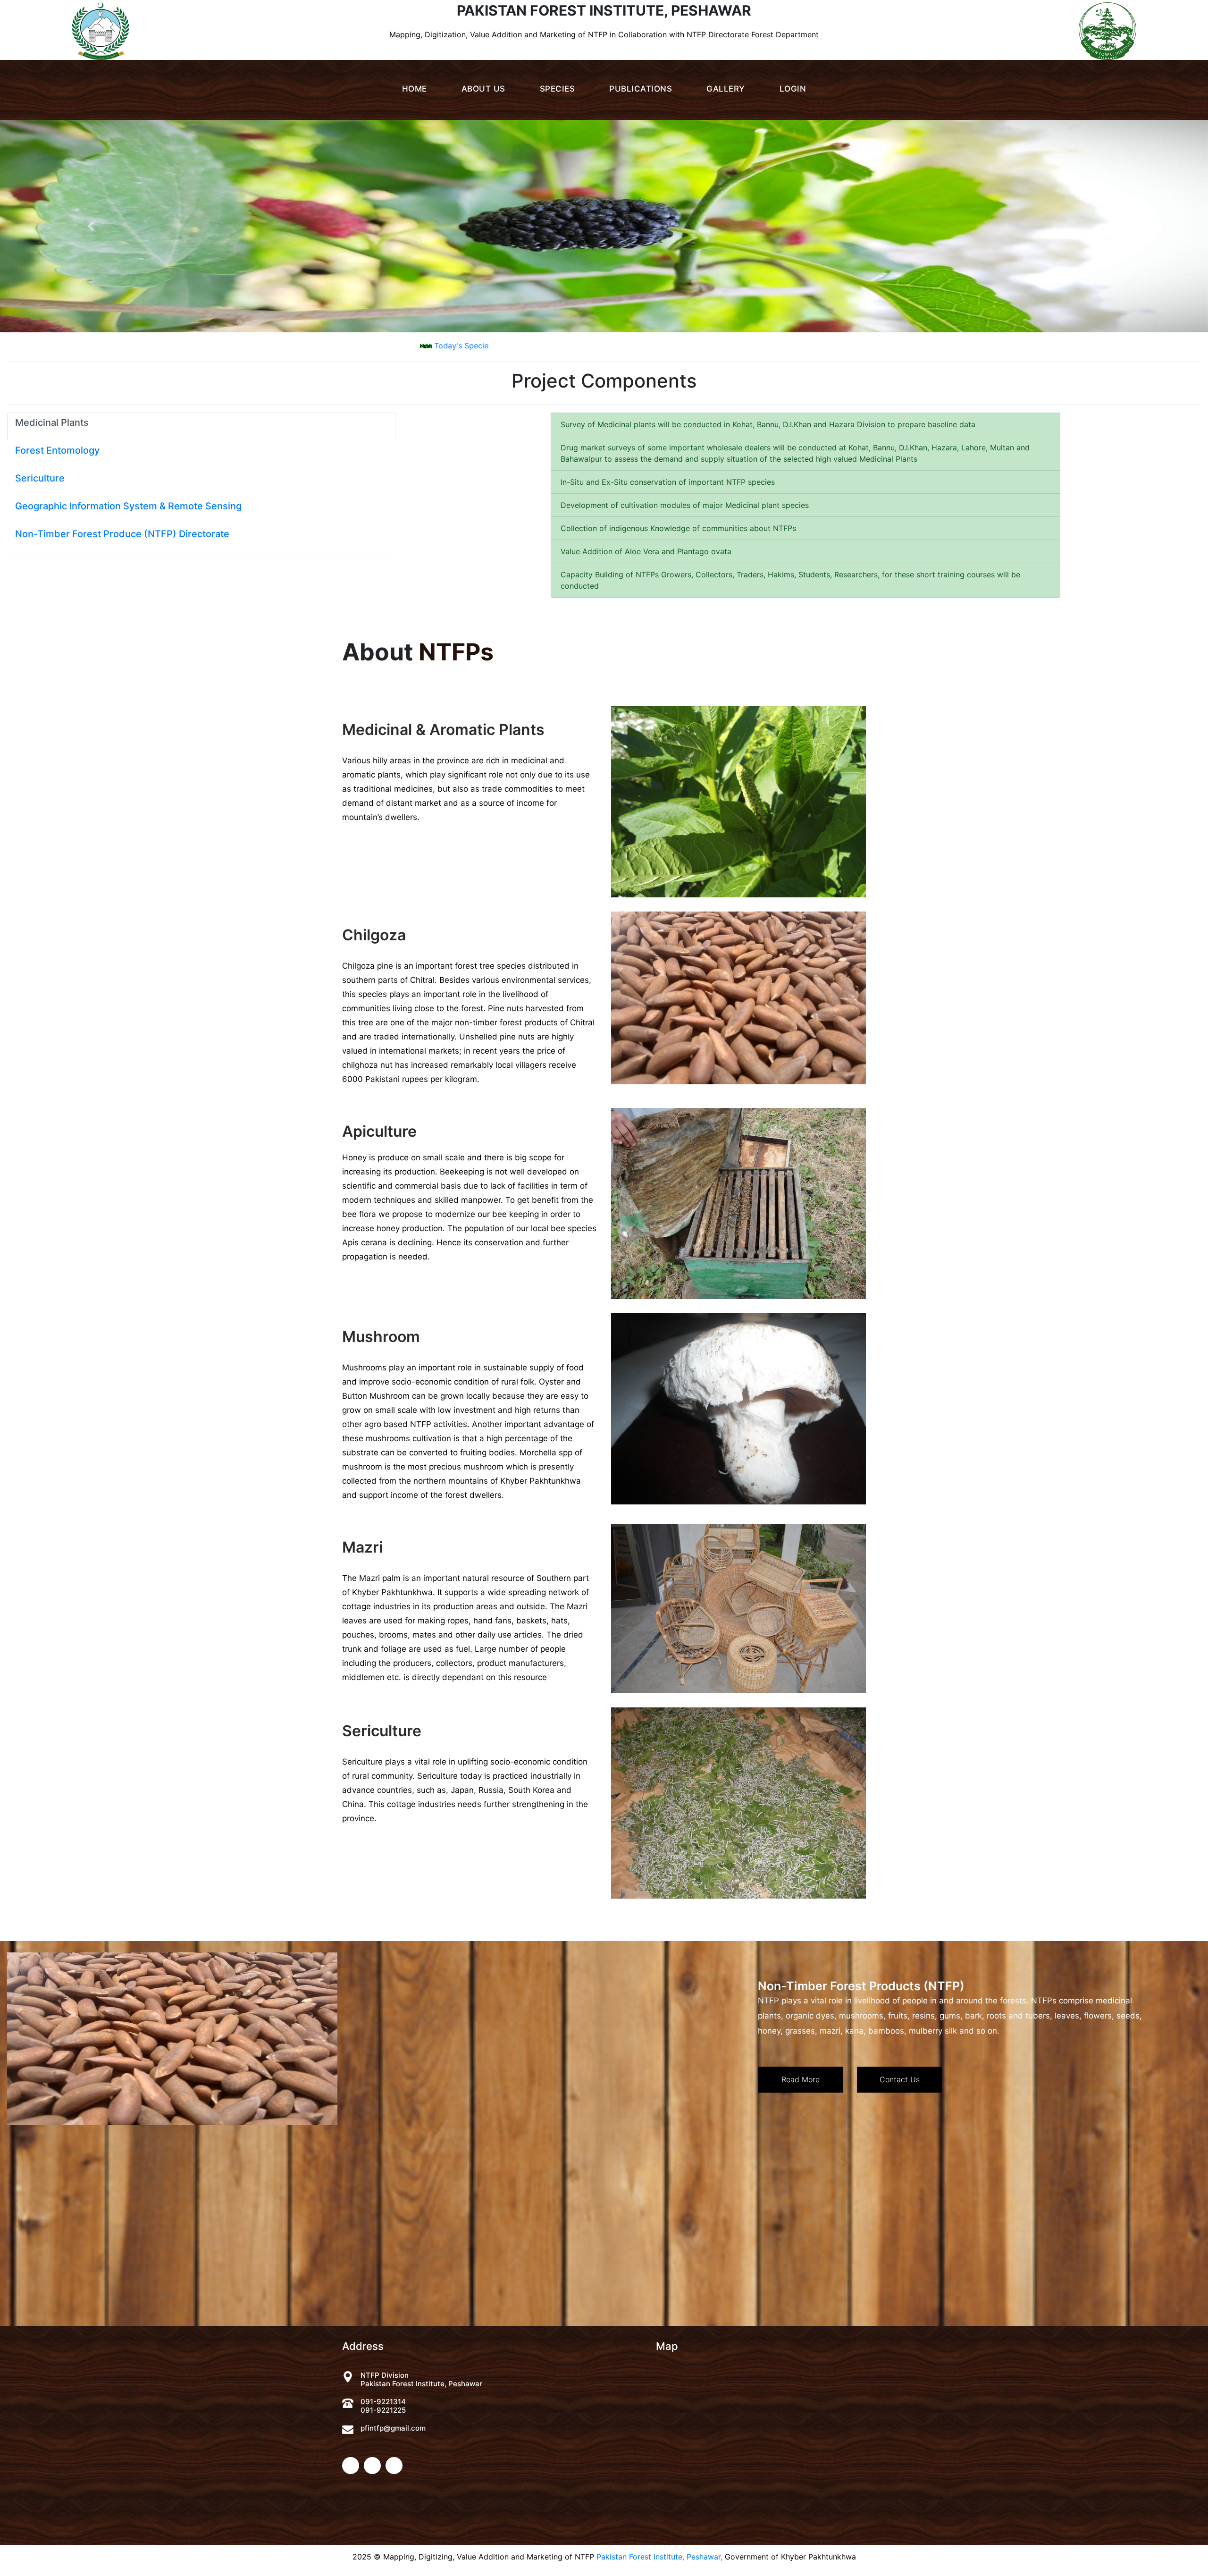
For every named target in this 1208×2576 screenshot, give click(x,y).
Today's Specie (660, 346)
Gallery (726, 89)
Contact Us (900, 2079)
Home (415, 89)
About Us (483, 89)
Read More (801, 2079)
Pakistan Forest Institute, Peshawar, (659, 2557)
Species (558, 89)
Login (793, 89)
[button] (91, 226)
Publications (641, 89)
